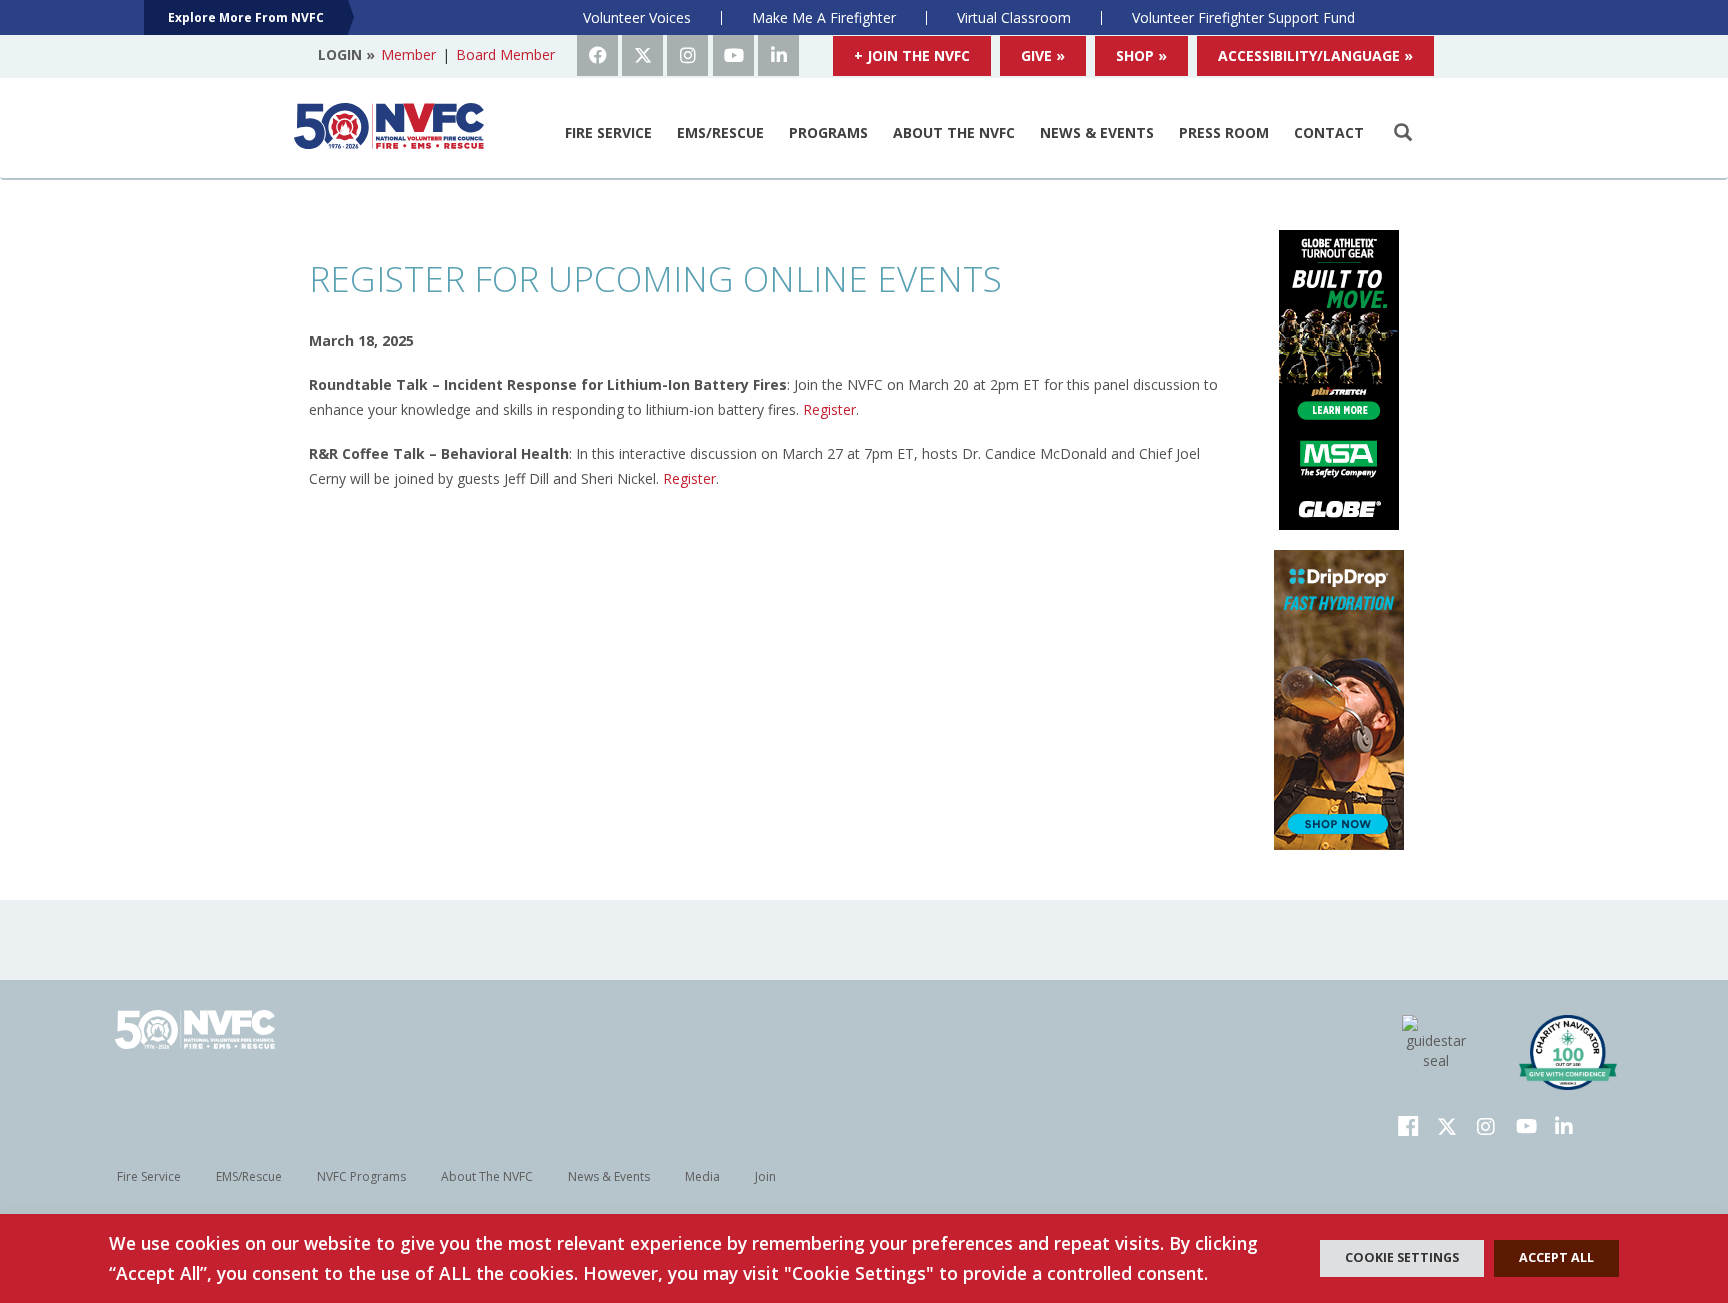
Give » (1043, 55)
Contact (1329, 132)
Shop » (1141, 55)
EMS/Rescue (720, 132)
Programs (828, 132)
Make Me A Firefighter (824, 17)
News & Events (1097, 132)
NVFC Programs (361, 1176)
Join (765, 1176)
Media (702, 1176)
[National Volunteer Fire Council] (389, 126)
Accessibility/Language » (1315, 55)
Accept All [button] (1556, 1257)
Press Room (1224, 132)
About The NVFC (954, 132)
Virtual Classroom (1014, 17)
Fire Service (608, 132)
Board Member (505, 54)
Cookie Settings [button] (1402, 1257)
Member (408, 54)
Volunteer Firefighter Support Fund (1243, 17)
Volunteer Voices (637, 17)
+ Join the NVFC (912, 55)
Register (829, 409)
